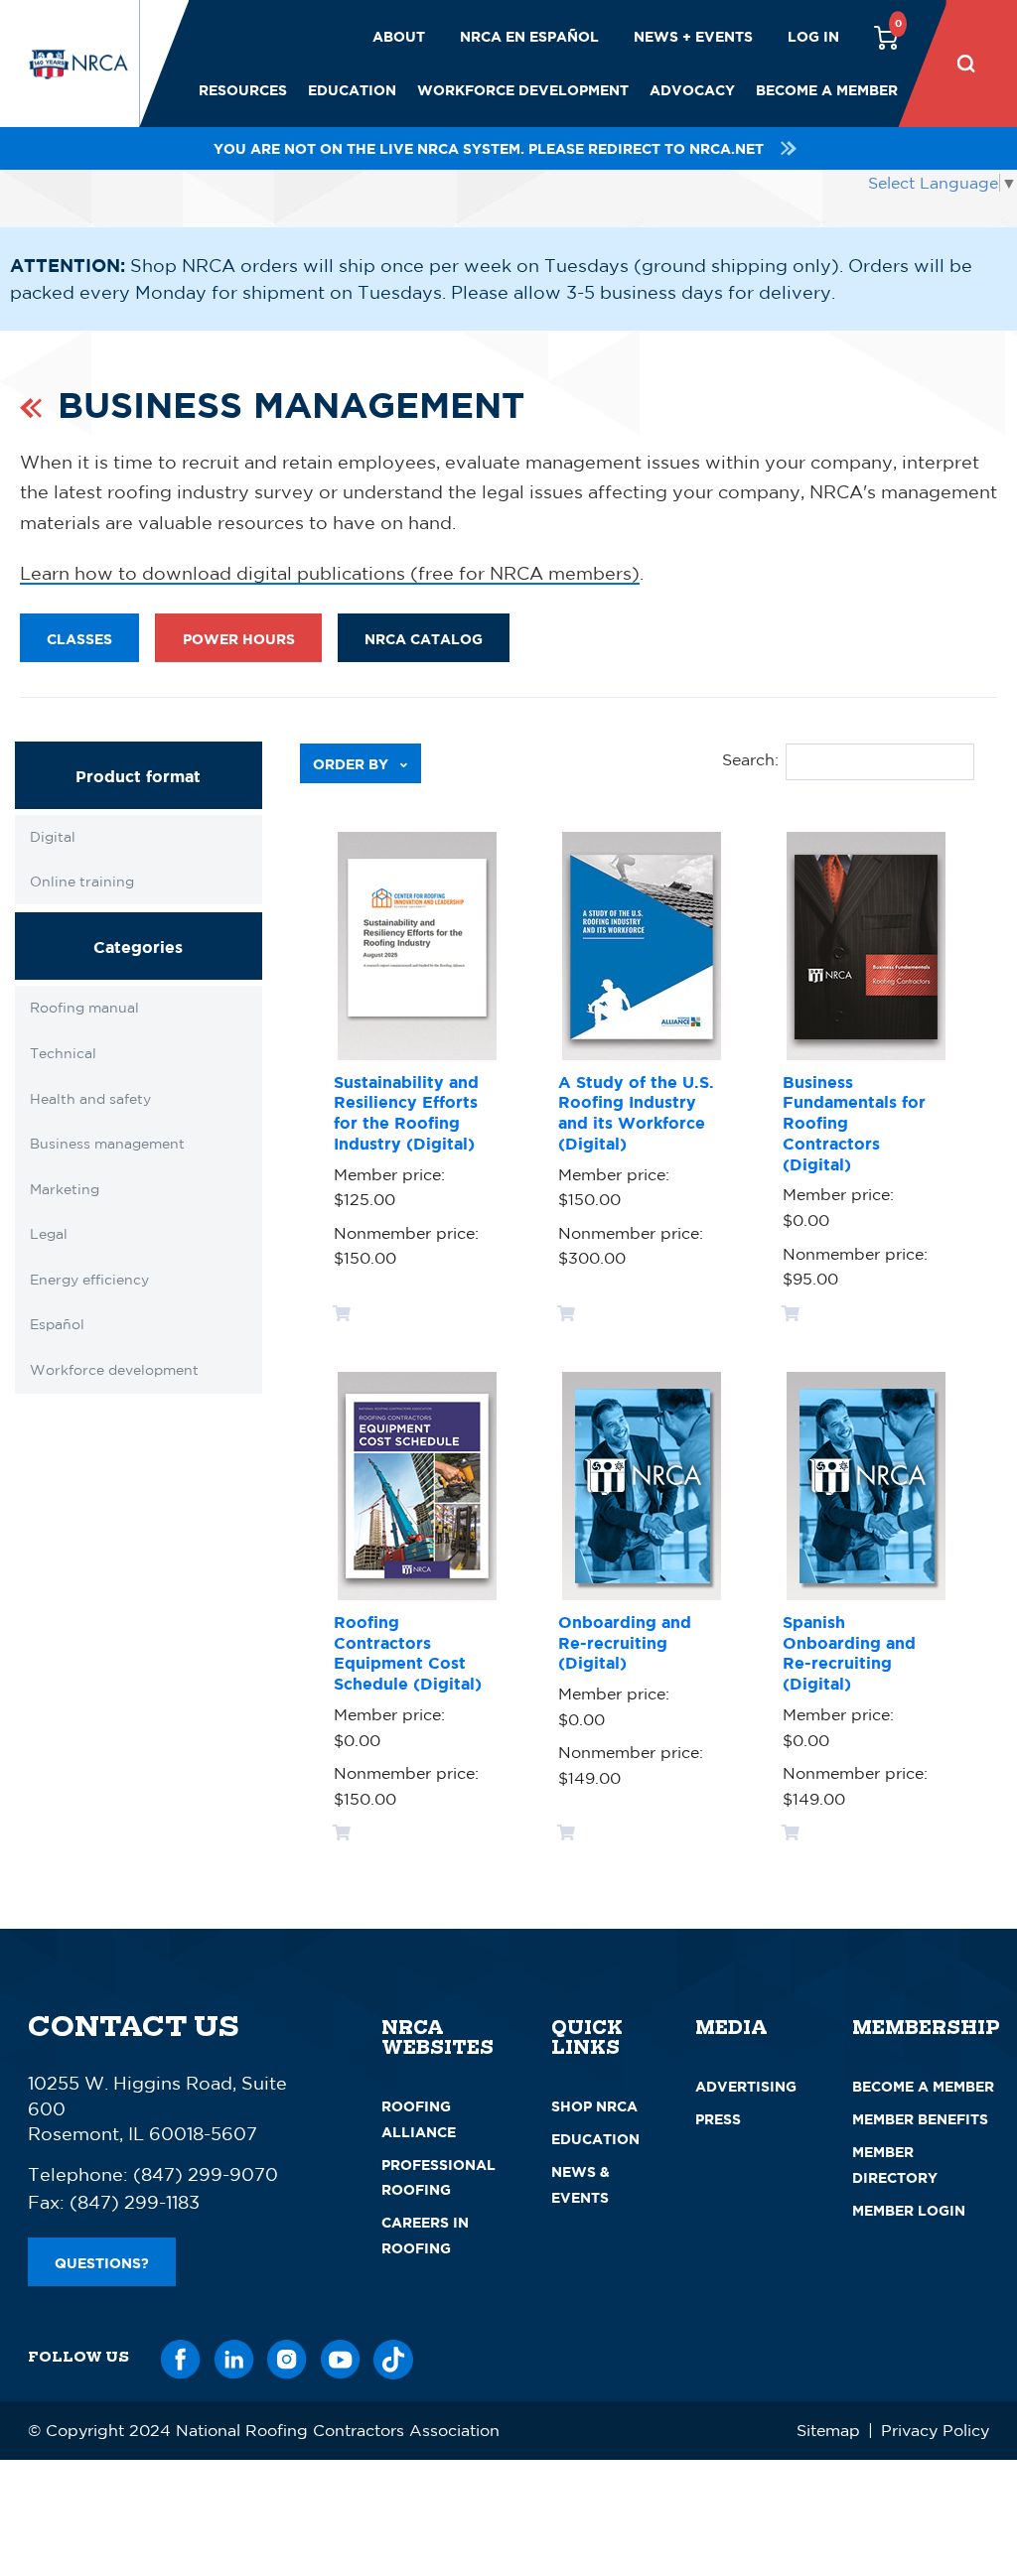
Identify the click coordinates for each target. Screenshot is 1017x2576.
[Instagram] (287, 2356)
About (399, 36)
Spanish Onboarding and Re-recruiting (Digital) (849, 1653)
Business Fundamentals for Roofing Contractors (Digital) (854, 1123)
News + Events (693, 36)
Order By (353, 764)
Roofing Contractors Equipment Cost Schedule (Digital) (408, 1653)
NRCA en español (529, 36)
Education (352, 90)
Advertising (746, 2086)
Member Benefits (920, 2119)
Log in (813, 36)
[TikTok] (393, 2356)
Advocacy (692, 90)
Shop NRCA (594, 2106)
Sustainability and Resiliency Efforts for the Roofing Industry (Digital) (406, 1113)
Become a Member (827, 90)
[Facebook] (181, 2356)
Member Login (909, 2210)
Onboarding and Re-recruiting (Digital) (625, 1643)
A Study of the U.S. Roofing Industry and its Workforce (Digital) (636, 1113)
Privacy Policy (935, 2430)
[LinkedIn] (234, 2356)
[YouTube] (341, 2356)
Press (718, 2119)
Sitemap (828, 2430)
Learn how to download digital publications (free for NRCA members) (330, 573)
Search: (750, 759)
